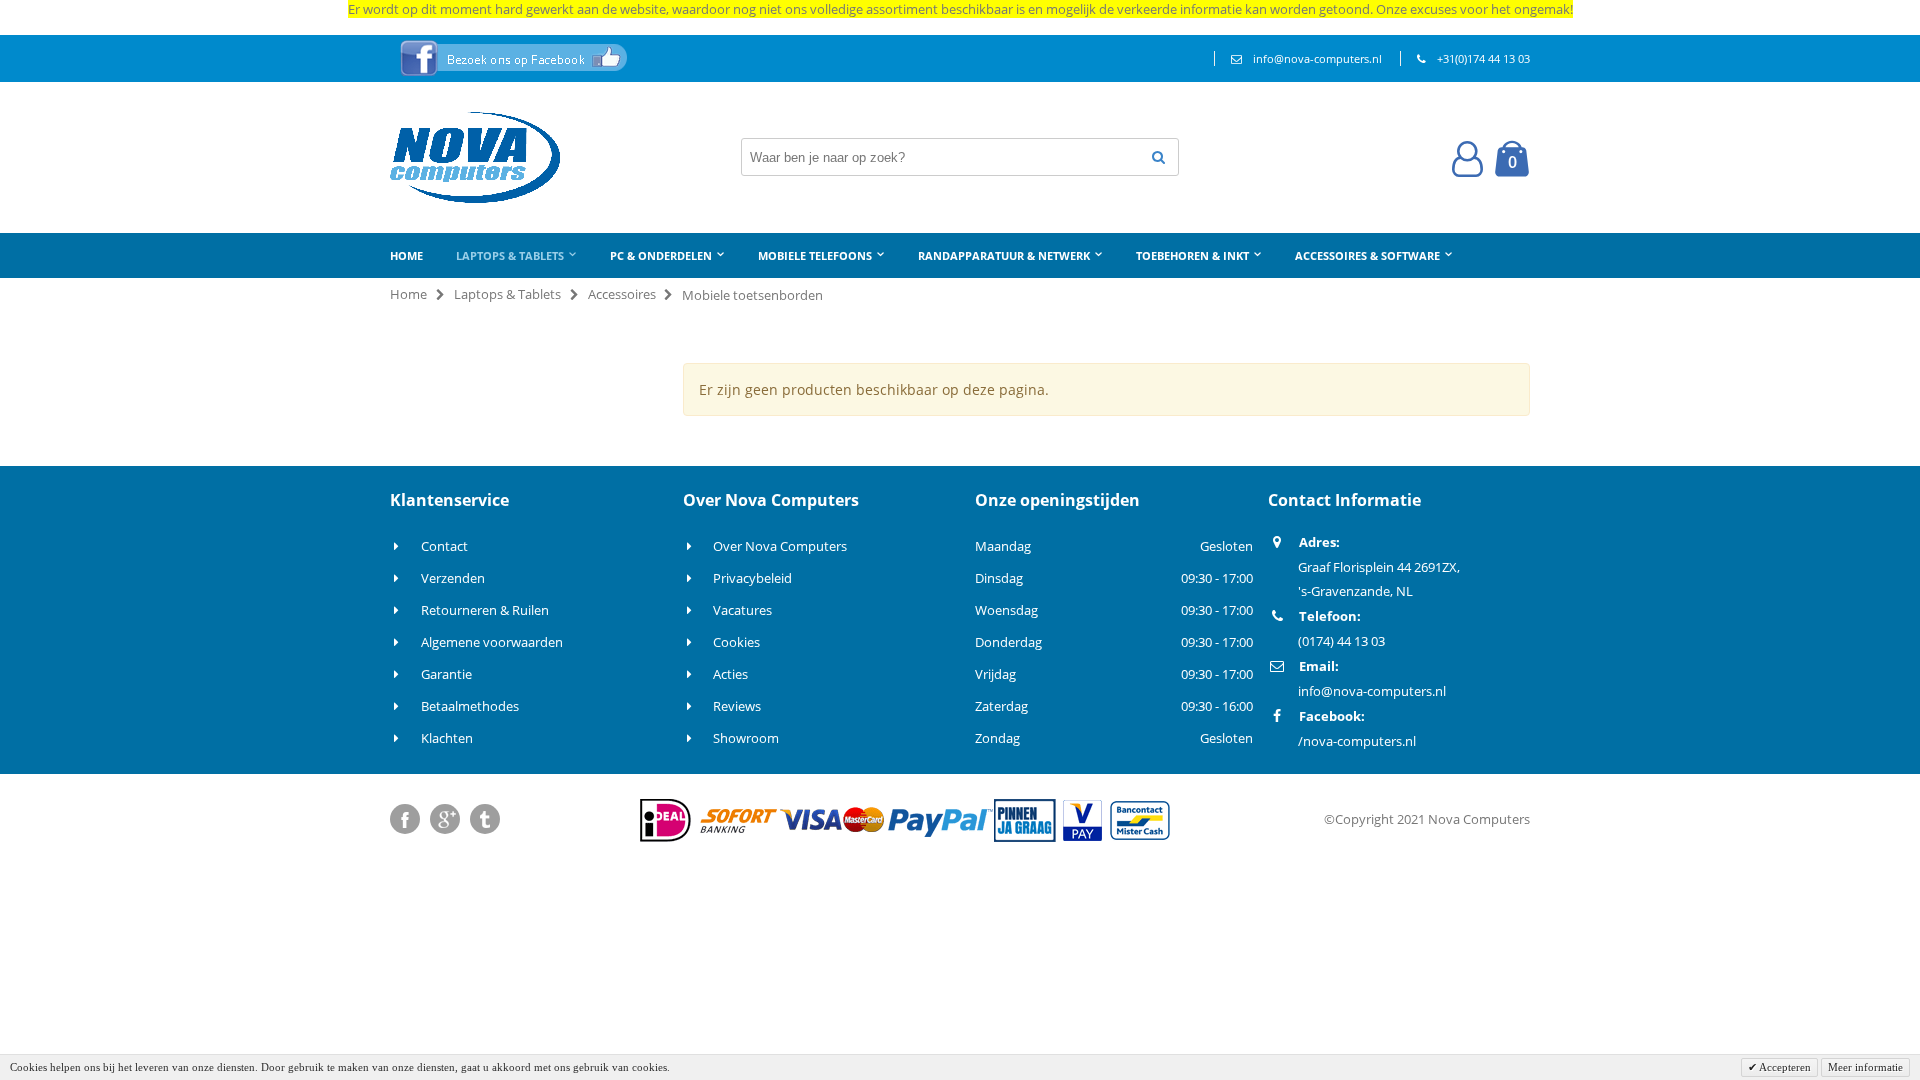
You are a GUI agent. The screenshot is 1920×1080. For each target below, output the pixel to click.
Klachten (447, 738)
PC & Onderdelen (661, 255)
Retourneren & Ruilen (485, 610)
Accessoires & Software (1367, 255)
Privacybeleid (752, 578)
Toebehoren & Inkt (1192, 255)
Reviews (737, 706)
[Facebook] (405, 819)
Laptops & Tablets (510, 255)
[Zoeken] (1158, 157)
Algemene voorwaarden (492, 642)
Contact (444, 546)
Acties (730, 674)
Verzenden (453, 578)
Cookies (736, 642)
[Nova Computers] (475, 157)
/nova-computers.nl (1357, 741)
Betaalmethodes (470, 706)
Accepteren (1784, 1067)
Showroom (746, 738)
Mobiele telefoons (815, 255)
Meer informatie (1865, 1067)
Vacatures (742, 610)
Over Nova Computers (780, 546)
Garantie (446, 674)
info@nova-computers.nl (1317, 58)
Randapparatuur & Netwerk (1004, 255)
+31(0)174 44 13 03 (1483, 58)
